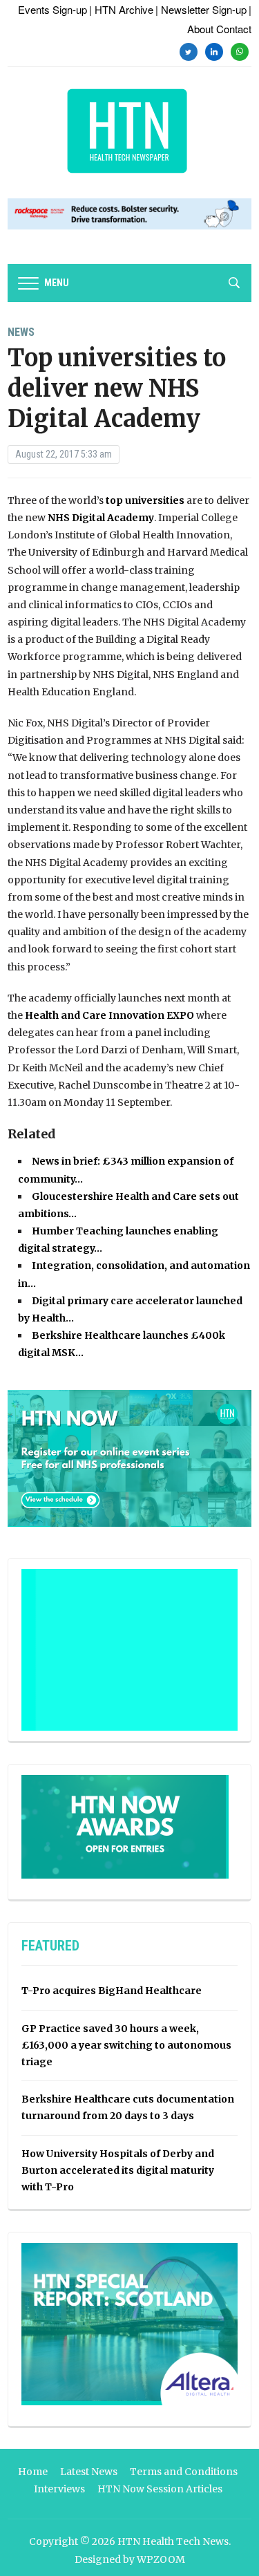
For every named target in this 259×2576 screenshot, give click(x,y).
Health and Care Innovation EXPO (109, 1015)
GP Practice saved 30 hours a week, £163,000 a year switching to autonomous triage (126, 2045)
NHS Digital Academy (101, 518)
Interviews (59, 2489)
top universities (145, 500)
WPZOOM (161, 2559)
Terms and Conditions (184, 2472)
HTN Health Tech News (173, 2541)
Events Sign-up (52, 9)
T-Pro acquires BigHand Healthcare (112, 1991)
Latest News (89, 2472)
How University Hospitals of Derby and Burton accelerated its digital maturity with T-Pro (118, 2170)
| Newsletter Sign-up (201, 9)
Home (33, 2472)
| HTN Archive (121, 9)
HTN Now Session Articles (160, 2489)
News (21, 332)
